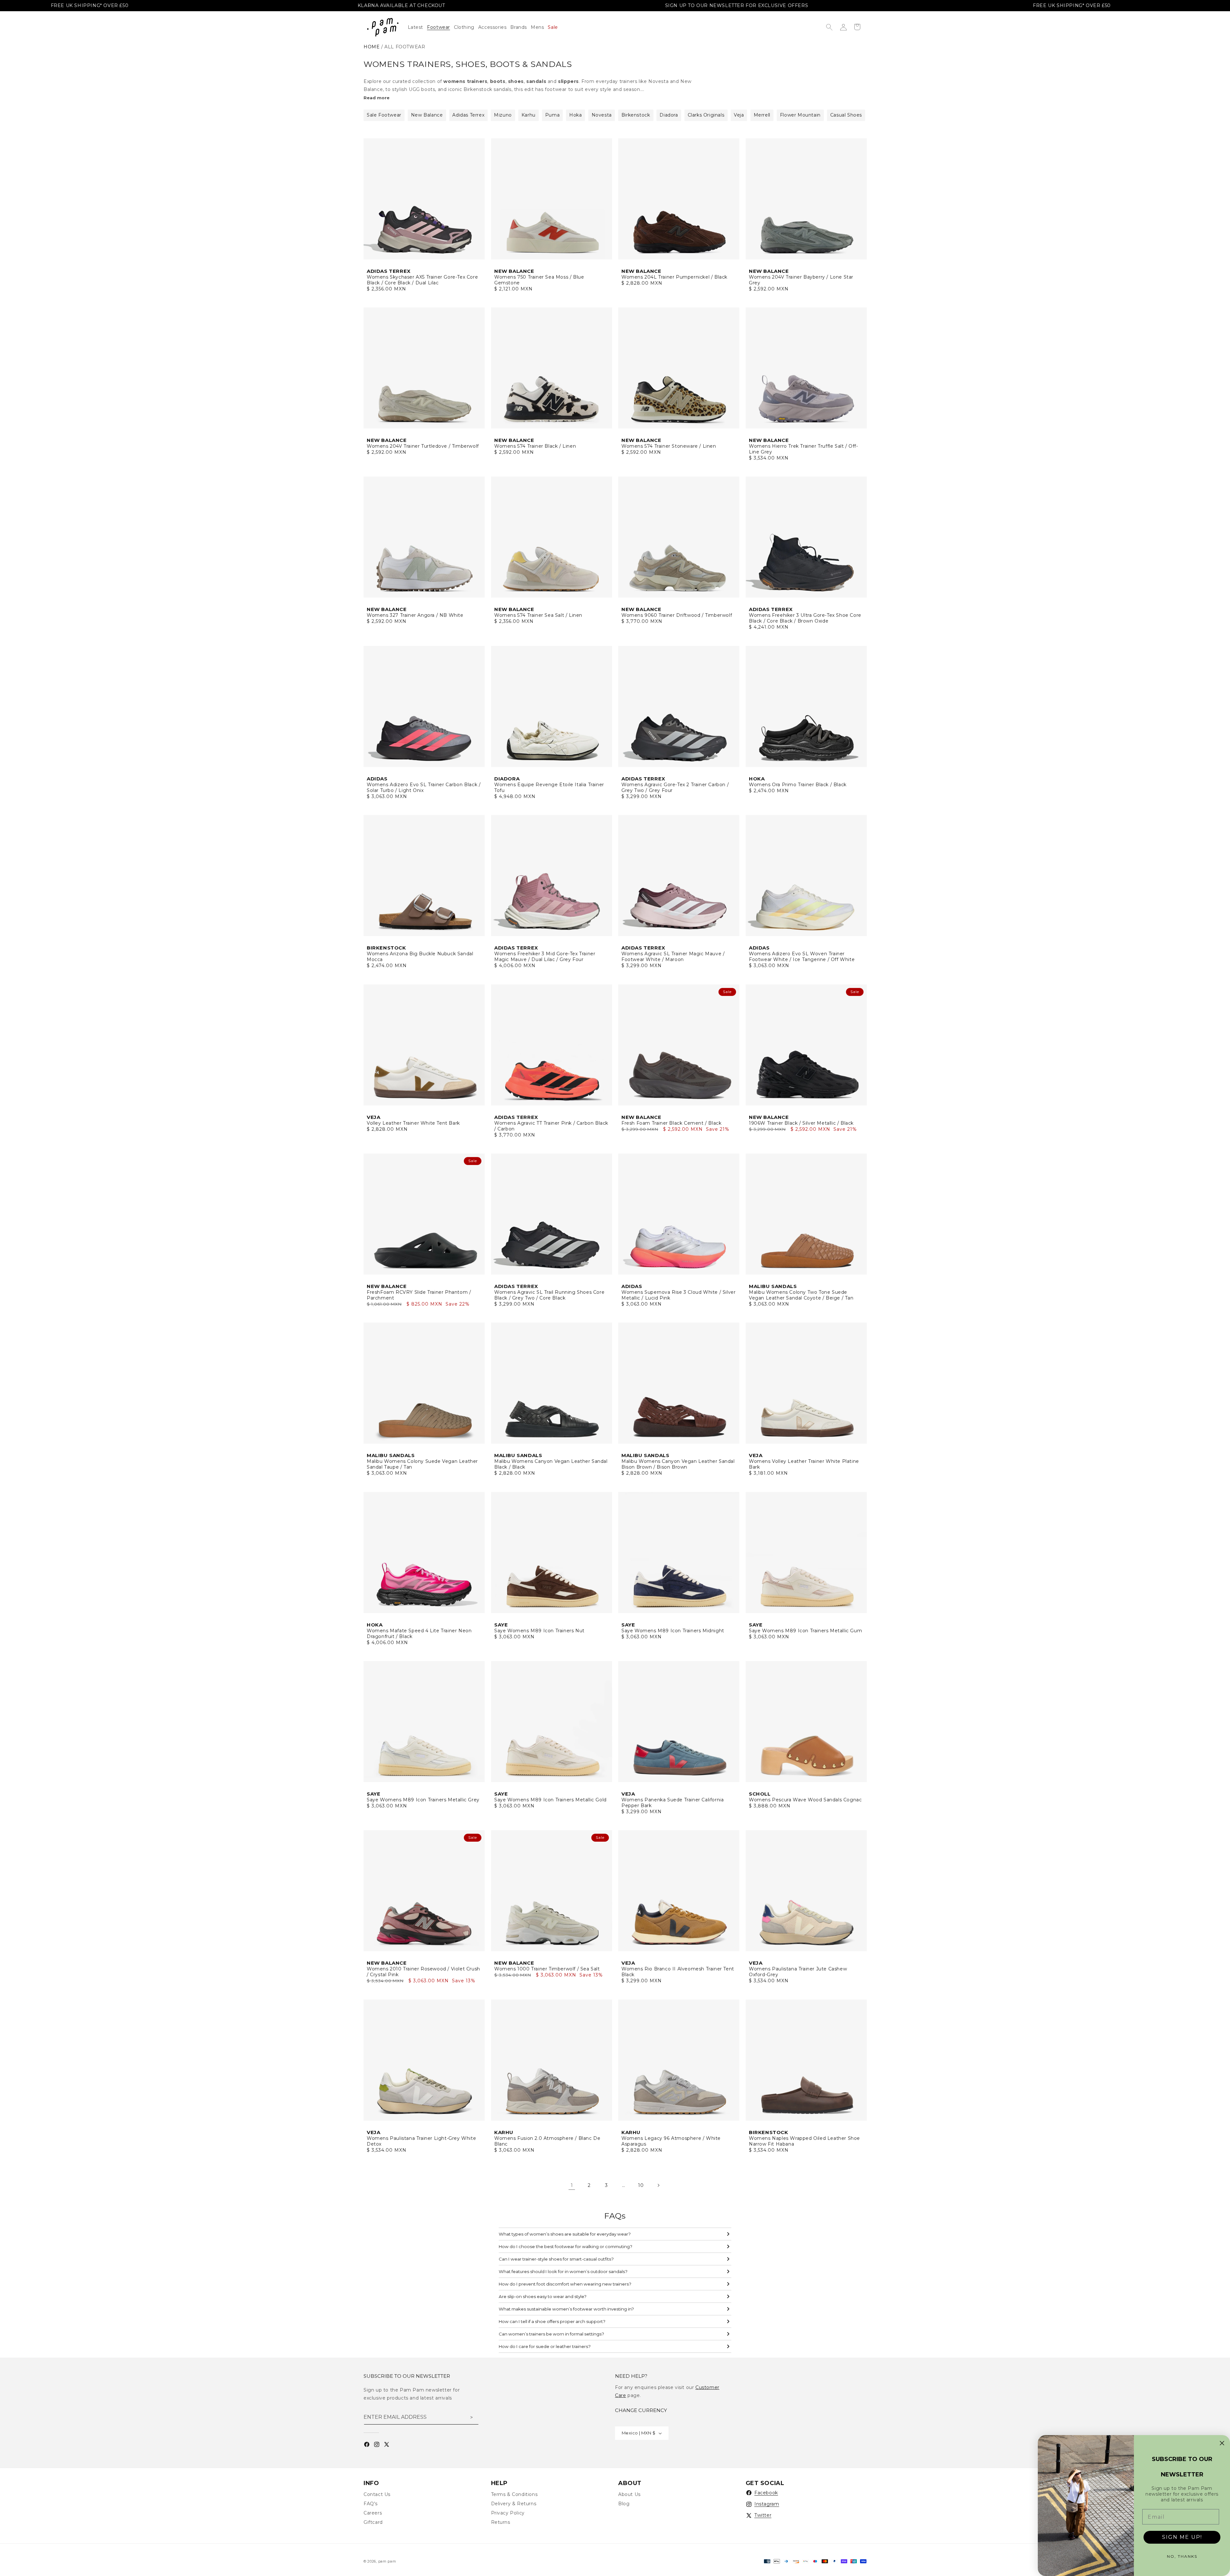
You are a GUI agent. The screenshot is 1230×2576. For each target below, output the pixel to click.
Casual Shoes (846, 115)
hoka (575, 115)
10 (641, 2185)
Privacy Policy (508, 2513)
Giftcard (373, 2522)
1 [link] (572, 2185)
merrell (762, 115)
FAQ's (371, 2504)
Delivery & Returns (514, 2504)
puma (552, 115)
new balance (427, 115)
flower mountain (800, 115)
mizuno (503, 115)
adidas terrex (468, 115)
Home (372, 47)
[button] (466, 27)
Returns (501, 2522)
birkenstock (636, 115)
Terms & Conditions (514, 2494)
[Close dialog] (1222, 2443)
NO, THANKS (1182, 2556)
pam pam (387, 2561)
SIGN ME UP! (1182, 2537)
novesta (602, 115)
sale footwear (384, 115)
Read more (377, 98)
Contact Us (377, 2494)
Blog (624, 2504)
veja (739, 115)
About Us (629, 2494)
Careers (373, 2513)
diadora (669, 115)
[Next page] (658, 2185)
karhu (529, 115)
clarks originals (706, 115)
